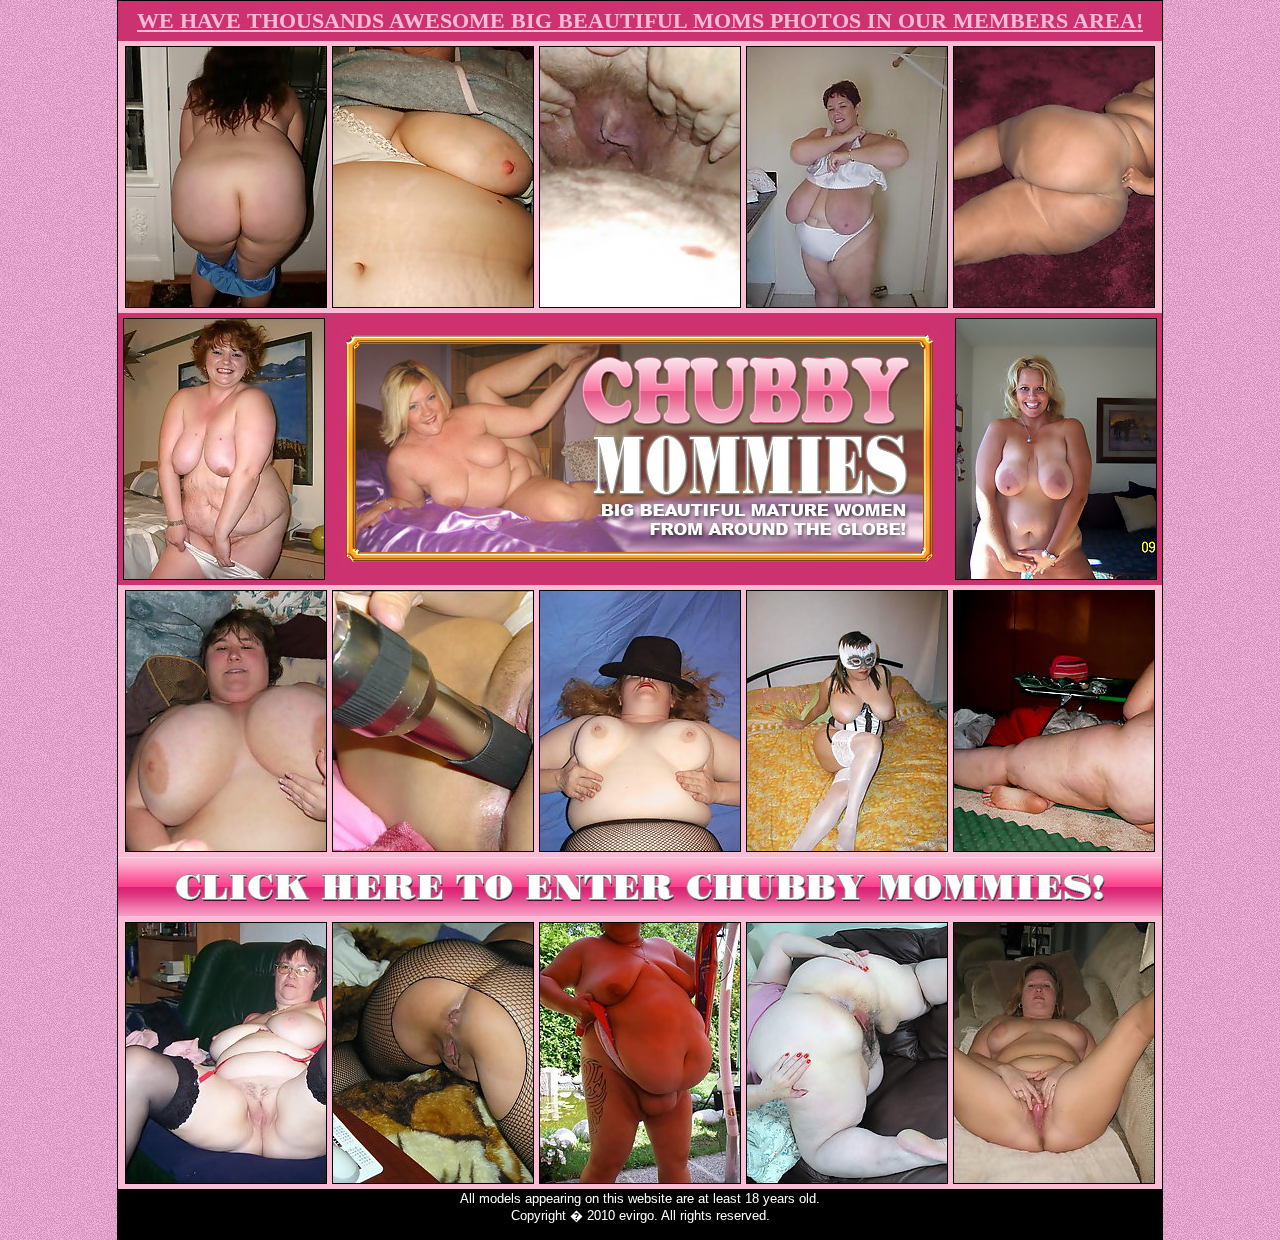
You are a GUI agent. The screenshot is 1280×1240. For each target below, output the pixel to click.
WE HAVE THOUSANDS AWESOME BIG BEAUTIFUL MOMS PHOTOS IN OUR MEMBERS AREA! (640, 20)
